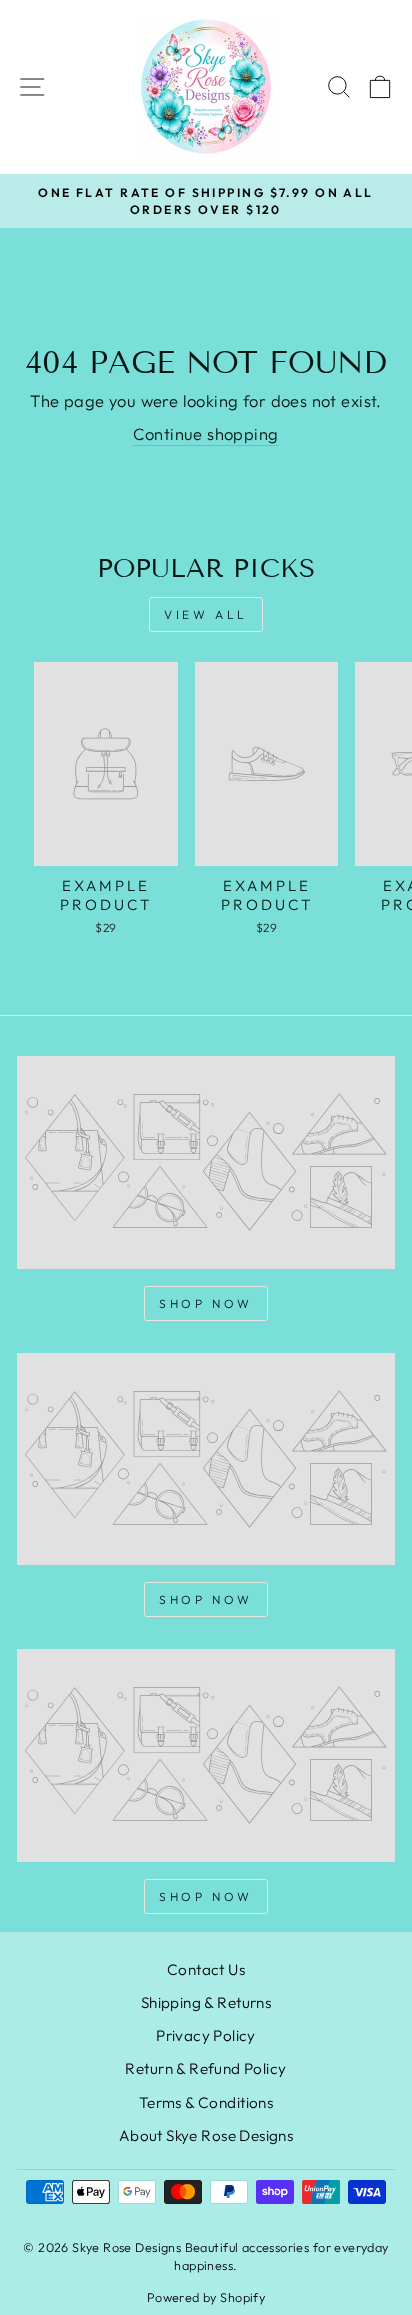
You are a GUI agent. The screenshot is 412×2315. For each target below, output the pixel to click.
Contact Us (206, 1969)
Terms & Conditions (206, 2102)
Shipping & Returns (206, 2002)
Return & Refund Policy (205, 2068)
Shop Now (206, 1303)
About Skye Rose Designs (206, 2135)
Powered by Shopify (206, 2297)
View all (206, 614)
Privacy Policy (206, 2035)
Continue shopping (205, 433)
